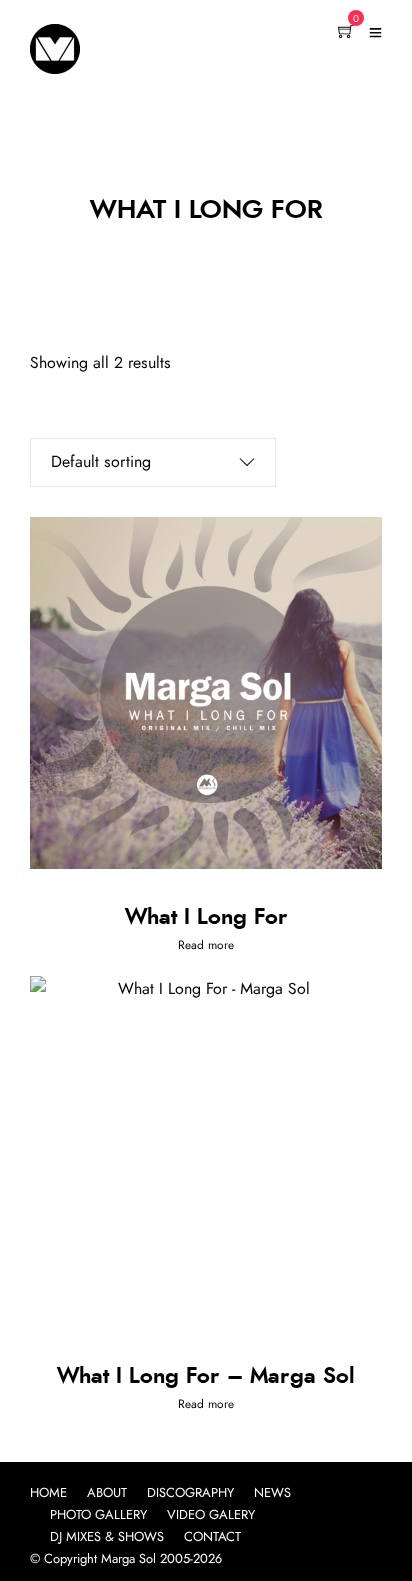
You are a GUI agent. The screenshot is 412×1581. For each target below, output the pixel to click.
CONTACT (212, 1537)
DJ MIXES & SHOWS (107, 1537)
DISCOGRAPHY (190, 1493)
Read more (206, 945)
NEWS (272, 1493)
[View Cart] (346, 33)
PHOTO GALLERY (98, 1515)
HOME (48, 1493)
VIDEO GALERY (211, 1515)
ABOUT (107, 1493)
